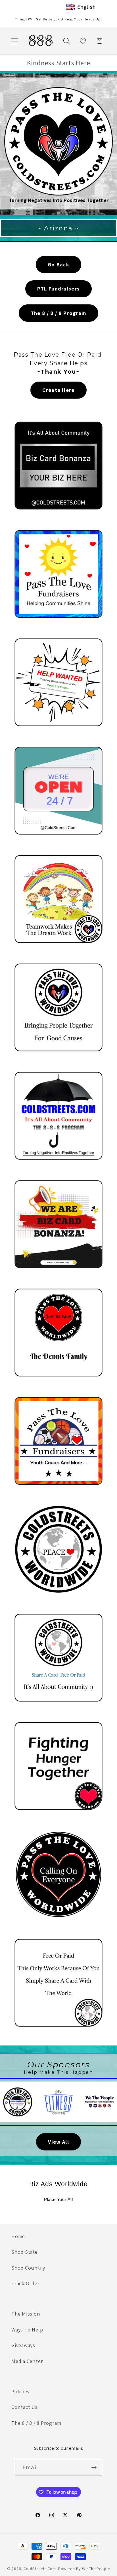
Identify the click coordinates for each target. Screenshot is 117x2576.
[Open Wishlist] (83, 41)
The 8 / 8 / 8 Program (36, 2423)
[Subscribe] (94, 2467)
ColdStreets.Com (40, 2568)
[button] (15, 41)
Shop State (25, 2252)
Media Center (27, 2361)
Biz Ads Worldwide (58, 2184)
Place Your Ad (58, 2200)
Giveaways (23, 2345)
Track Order (26, 2283)
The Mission (26, 2314)
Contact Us (25, 2407)
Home (18, 2236)
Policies (20, 2391)
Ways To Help (27, 2329)
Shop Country (28, 2268)
